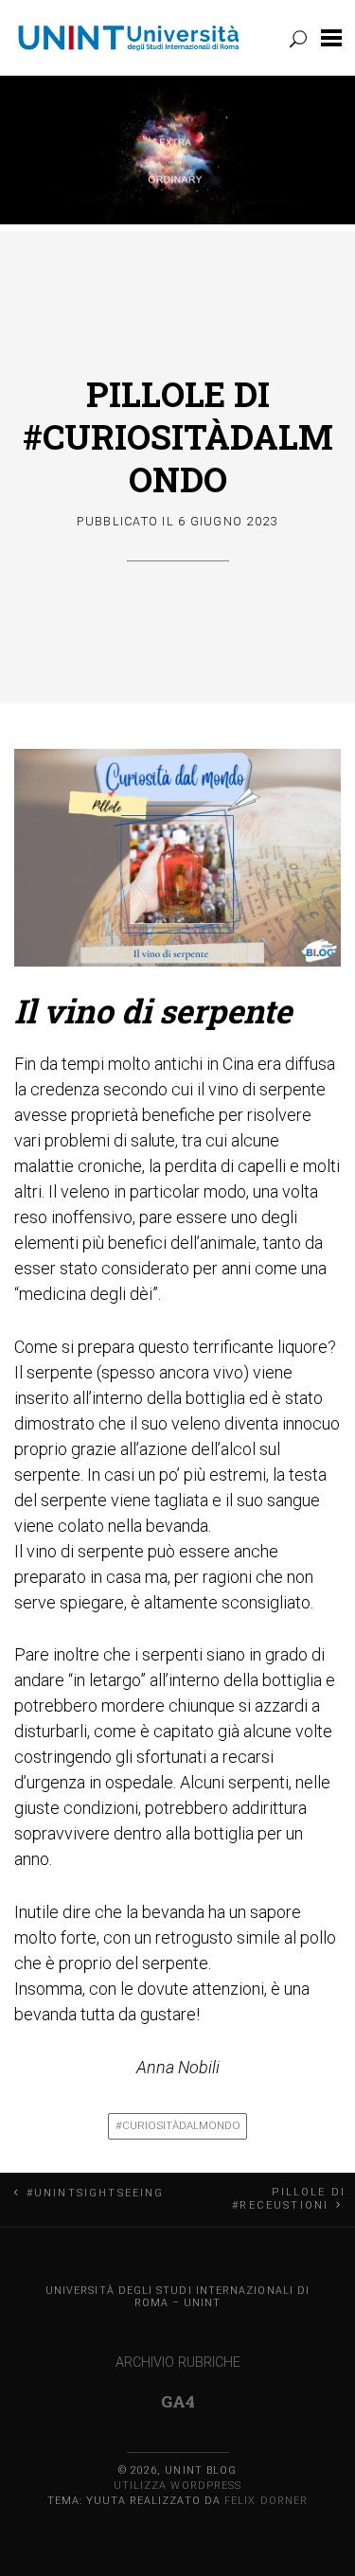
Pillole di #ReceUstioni (289, 2199)
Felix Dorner (266, 2501)
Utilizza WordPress (177, 2486)
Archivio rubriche (178, 2363)
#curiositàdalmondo (178, 2125)
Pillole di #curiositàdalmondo (178, 436)
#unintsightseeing (95, 2193)
